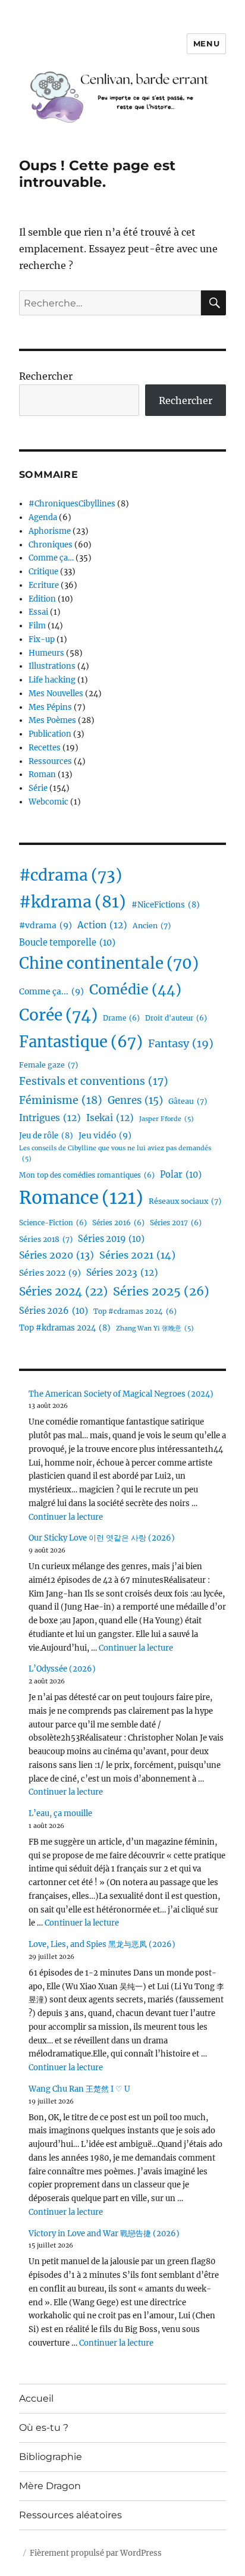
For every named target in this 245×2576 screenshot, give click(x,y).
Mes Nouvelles (56, 694)
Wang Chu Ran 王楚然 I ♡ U (79, 2089)
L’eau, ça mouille (60, 1813)
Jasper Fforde (167, 1119)
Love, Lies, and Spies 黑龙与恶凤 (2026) (102, 1944)
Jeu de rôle (46, 1136)
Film (37, 626)
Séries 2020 (56, 1255)
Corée (58, 1015)
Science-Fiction (53, 1223)
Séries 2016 (118, 1223)
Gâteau (188, 1101)
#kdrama (73, 902)
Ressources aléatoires (70, 2515)
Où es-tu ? (44, 2428)
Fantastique (81, 1042)
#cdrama (70, 875)
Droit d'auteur (176, 1018)
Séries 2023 (122, 1273)
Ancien (152, 926)
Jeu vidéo (105, 1135)
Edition (42, 599)
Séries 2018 (46, 1239)
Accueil (36, 2398)
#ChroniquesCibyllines (72, 504)
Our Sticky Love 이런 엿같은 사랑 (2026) (102, 1538)
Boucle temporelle (67, 943)
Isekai (110, 1118)
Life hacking (52, 680)
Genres (135, 1101)
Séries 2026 (54, 1311)
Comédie (135, 989)
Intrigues (50, 1118)
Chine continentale (109, 963)
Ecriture (44, 585)
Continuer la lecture (66, 1517)
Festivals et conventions (94, 1081)
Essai (38, 612)
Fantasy (181, 1043)
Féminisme (61, 1100)
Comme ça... (51, 991)
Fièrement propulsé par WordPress (96, 2553)
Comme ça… (51, 558)
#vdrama (45, 925)
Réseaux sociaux (185, 1201)
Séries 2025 (161, 1291)
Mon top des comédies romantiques (87, 1175)
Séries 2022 (50, 1273)
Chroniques (51, 545)
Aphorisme (50, 531)
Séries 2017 (176, 1223)
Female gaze (48, 1065)
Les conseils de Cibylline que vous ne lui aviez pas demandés (115, 1154)
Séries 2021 (137, 1255)
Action (102, 925)
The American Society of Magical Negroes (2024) (121, 1394)
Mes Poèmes (52, 720)
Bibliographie (51, 2457)
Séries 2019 (111, 1239)
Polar (181, 1175)
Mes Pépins (50, 707)
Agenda (43, 517)
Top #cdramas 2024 (135, 1312)
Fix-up (42, 639)
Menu (206, 43)
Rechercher (46, 376)
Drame (121, 1018)
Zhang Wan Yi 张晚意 (155, 1328)
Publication (50, 734)
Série (38, 788)
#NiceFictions (166, 905)
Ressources (50, 761)
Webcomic (48, 802)
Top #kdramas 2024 (65, 1328)
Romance (81, 1198)
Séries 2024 (63, 1291)
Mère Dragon (50, 2486)
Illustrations (52, 666)
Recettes (45, 748)
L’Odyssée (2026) (62, 1669)
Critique (43, 572)
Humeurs (46, 653)
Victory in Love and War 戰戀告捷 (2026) (104, 2234)
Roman (42, 774)
